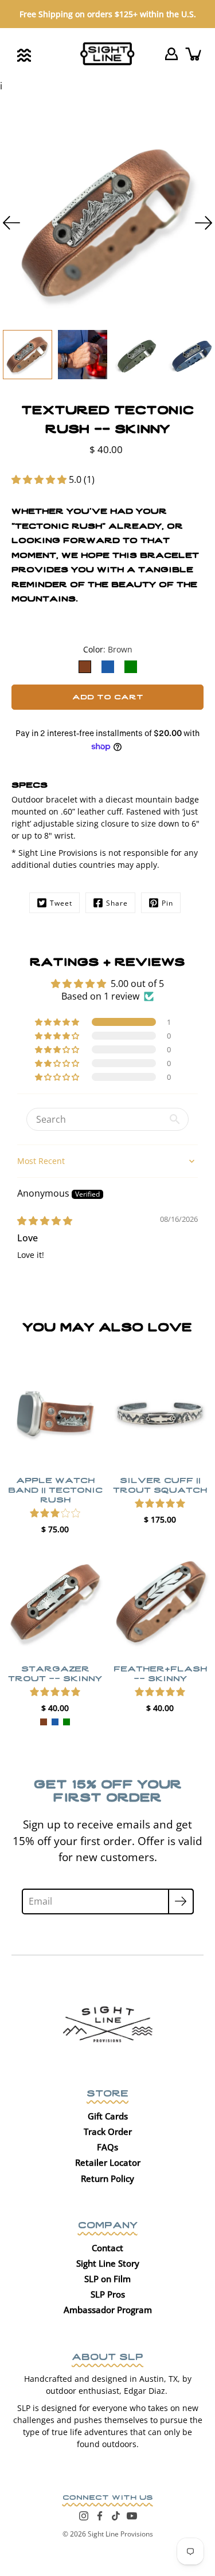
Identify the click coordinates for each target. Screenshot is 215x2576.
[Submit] (181, 1901)
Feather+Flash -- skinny (160, 1672)
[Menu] (24, 55)
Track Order (108, 2131)
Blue (55, 1721)
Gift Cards (108, 2116)
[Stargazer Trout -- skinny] (55, 1602)
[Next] (204, 223)
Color (108, 649)
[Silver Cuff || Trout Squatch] (160, 1413)
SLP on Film (107, 2279)
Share (117, 903)
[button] (40, 479)
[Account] (171, 54)
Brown (44, 1721)
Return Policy (107, 2178)
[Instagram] (84, 2516)
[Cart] (194, 54)
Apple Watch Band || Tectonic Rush (55, 1489)
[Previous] (11, 223)
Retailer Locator (108, 2162)
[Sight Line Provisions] (107, 54)
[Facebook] (100, 2516)
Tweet (61, 903)
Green (67, 1721)
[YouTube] (132, 2516)
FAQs (107, 2147)
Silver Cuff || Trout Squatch (160, 1484)
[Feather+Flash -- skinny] (160, 1602)
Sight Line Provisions (120, 2534)
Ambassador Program (108, 2310)
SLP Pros (108, 2294)
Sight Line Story (108, 2263)
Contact (107, 2248)
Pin (167, 903)
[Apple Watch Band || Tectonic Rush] (55, 1413)
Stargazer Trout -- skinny (55, 1672)
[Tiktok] (116, 2516)
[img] (45, 1221)
